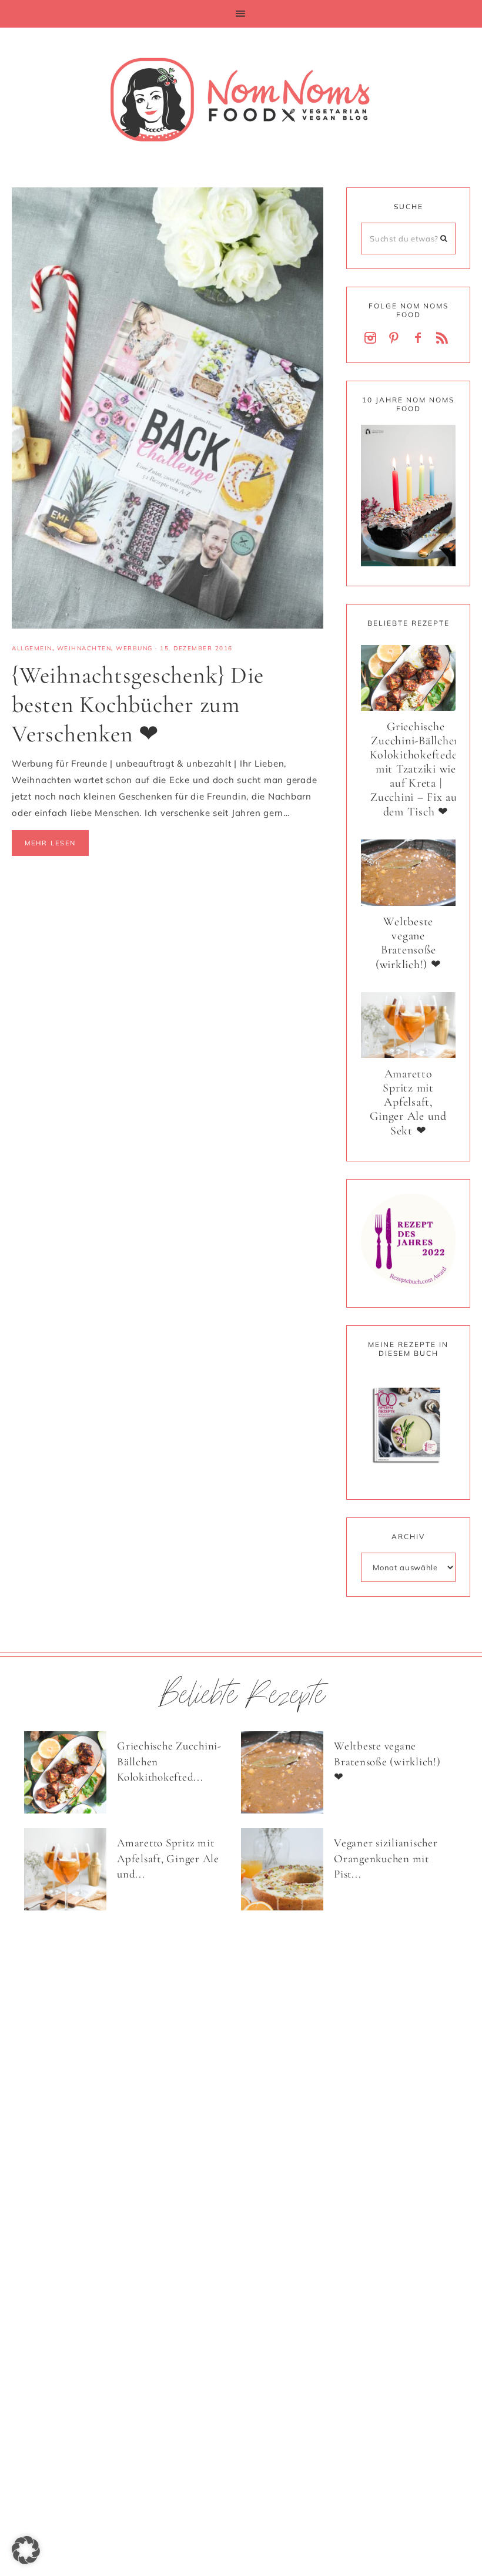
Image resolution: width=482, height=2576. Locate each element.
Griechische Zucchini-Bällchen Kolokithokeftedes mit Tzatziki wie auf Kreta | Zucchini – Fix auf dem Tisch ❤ (416, 769)
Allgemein (32, 648)
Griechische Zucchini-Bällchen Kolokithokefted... (169, 1761)
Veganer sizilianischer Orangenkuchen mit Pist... (386, 1858)
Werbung (134, 648)
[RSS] (444, 339)
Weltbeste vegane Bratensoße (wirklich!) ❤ (409, 943)
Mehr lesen (50, 843)
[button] (241, 14)
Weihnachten (84, 648)
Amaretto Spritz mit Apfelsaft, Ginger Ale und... (168, 1858)
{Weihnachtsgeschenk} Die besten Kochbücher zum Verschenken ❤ (138, 704)
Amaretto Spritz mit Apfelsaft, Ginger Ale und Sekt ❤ (408, 1102)
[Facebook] (420, 339)
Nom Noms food (241, 99)
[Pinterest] (396, 339)
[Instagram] (373, 339)
